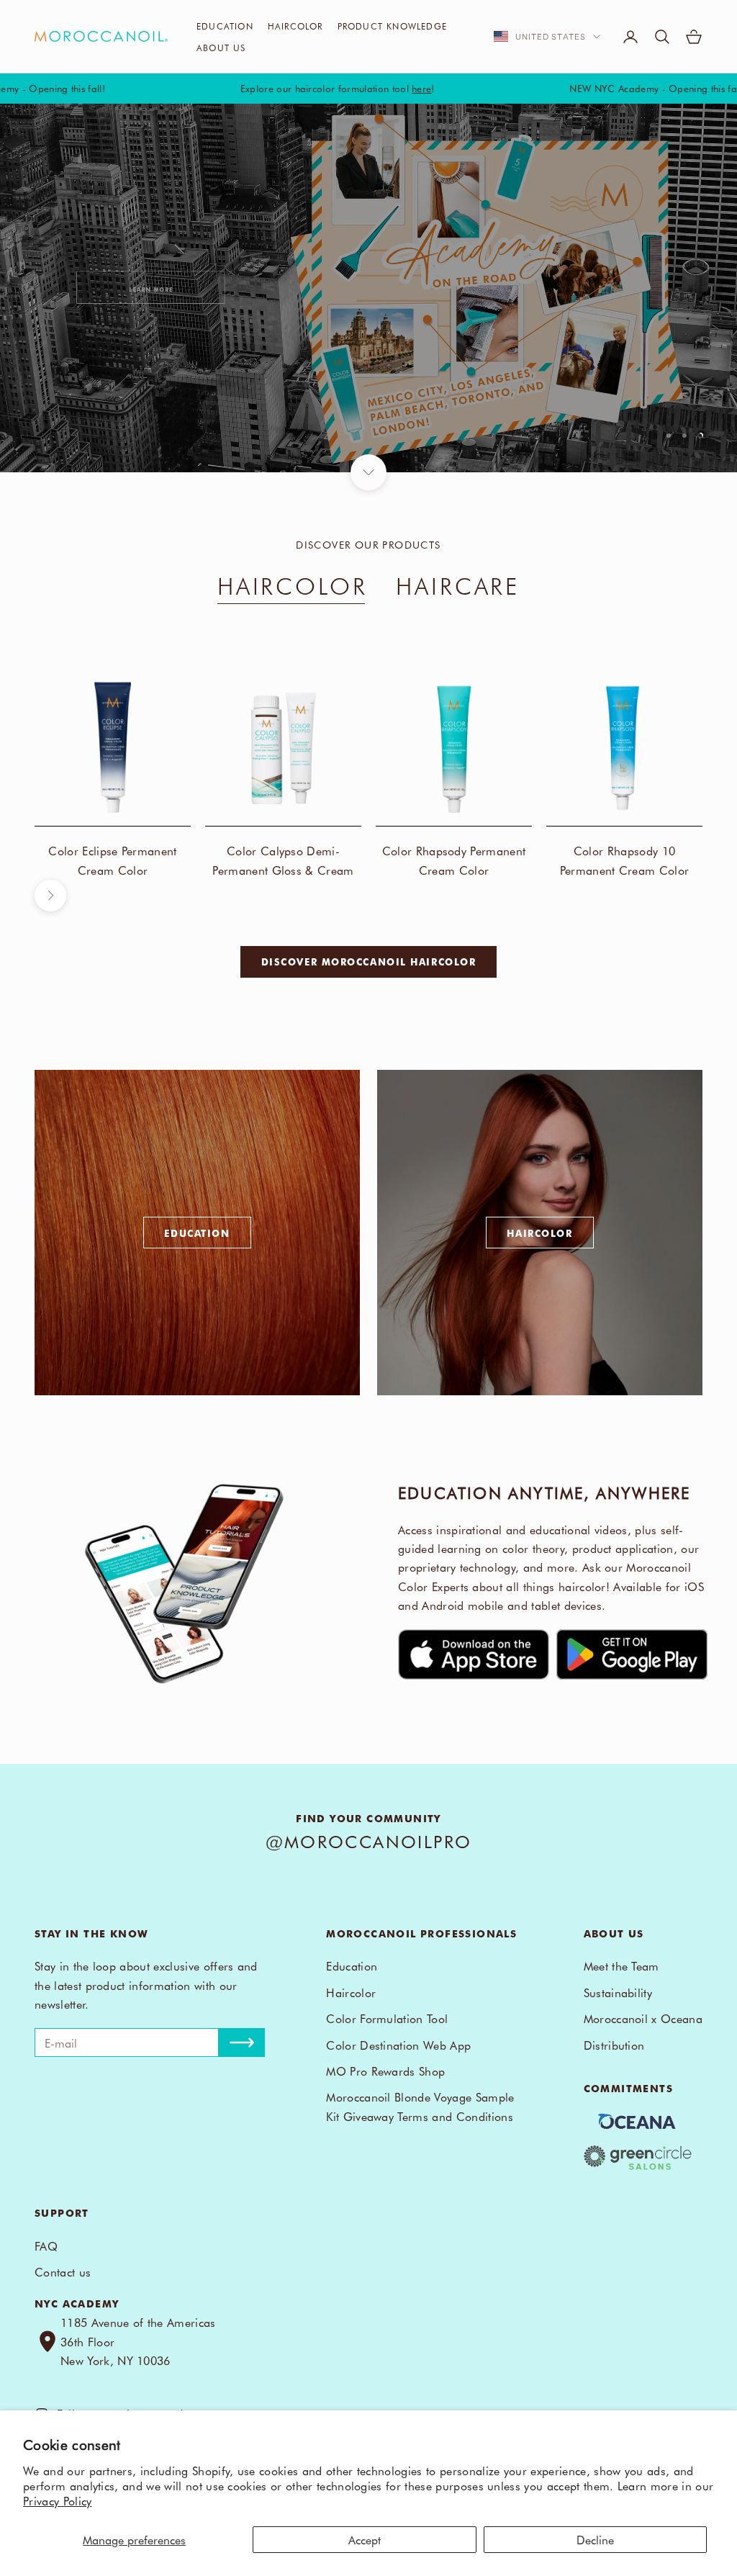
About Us (221, 48)
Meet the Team (621, 1965)
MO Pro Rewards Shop (385, 2071)
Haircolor (295, 26)
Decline (595, 2539)
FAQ (46, 2246)
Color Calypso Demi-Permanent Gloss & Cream (283, 860)
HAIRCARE (458, 585)
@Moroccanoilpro (369, 1841)
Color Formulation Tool (387, 2018)
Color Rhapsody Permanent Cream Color (454, 860)
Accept (365, 2539)
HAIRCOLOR (293, 585)
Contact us (63, 2271)
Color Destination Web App (398, 2045)
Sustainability (618, 1992)
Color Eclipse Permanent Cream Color (112, 860)
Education (225, 26)
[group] (368, 288)
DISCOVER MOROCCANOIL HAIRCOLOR (369, 962)
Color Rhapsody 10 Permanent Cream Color (625, 860)
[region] (368, 288)
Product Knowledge (392, 26)
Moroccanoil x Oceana (643, 2018)
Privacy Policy (57, 2500)
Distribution (614, 2045)
